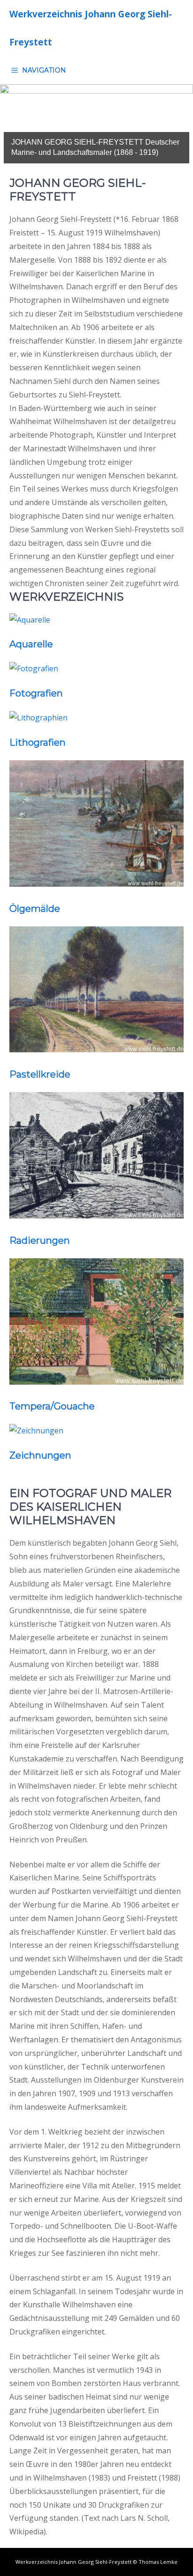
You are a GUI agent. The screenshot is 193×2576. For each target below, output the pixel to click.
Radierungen (40, 1240)
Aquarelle (31, 644)
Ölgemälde (35, 909)
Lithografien (37, 742)
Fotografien (36, 693)
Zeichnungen (40, 1455)
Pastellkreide (40, 1074)
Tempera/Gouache (52, 1406)
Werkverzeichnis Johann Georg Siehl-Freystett (91, 28)
